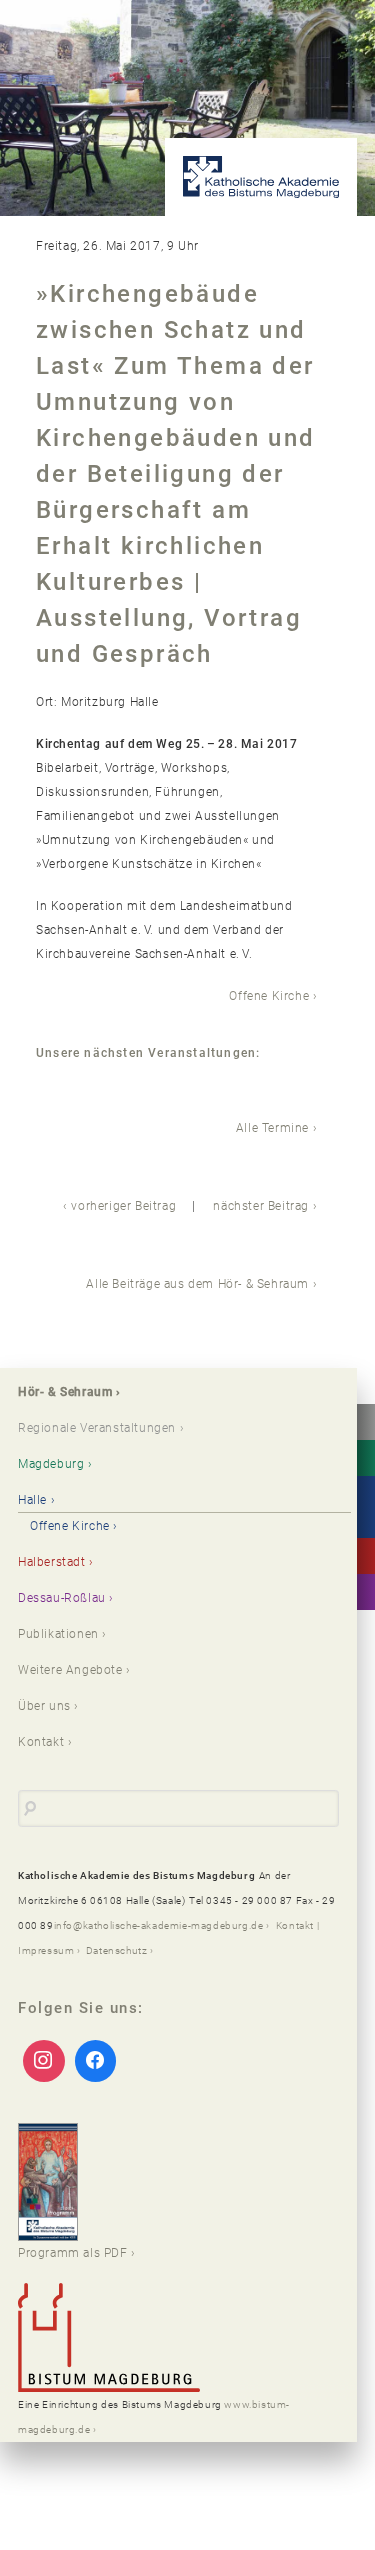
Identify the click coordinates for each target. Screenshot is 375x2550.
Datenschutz (117, 1950)
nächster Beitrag (261, 1206)
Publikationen (58, 1634)
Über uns (44, 1706)
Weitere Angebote (70, 1670)
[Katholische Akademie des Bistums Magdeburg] (261, 177)
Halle (32, 1500)
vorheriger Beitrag (123, 1206)
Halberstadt (52, 1562)
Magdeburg (51, 1464)
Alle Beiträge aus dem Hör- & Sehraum (197, 1284)
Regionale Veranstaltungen (97, 1428)
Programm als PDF (73, 2253)
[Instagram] (44, 2061)
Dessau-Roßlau (62, 1598)
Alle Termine (272, 1128)
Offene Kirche (269, 996)
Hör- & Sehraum (65, 1392)
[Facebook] (96, 2061)
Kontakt (41, 1742)
